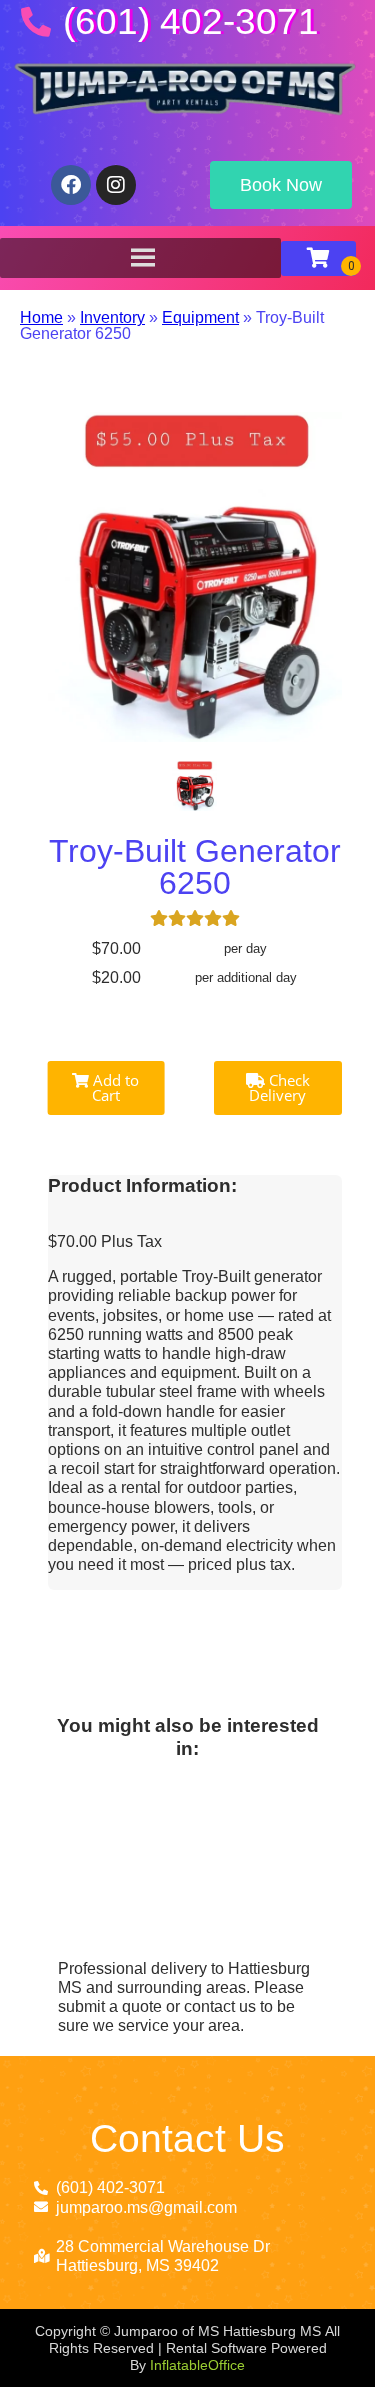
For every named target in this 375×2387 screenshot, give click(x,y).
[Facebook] (71, 185)
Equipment (200, 317)
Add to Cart (114, 1087)
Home (41, 317)
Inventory (112, 317)
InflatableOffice (197, 2365)
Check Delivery (279, 1087)
